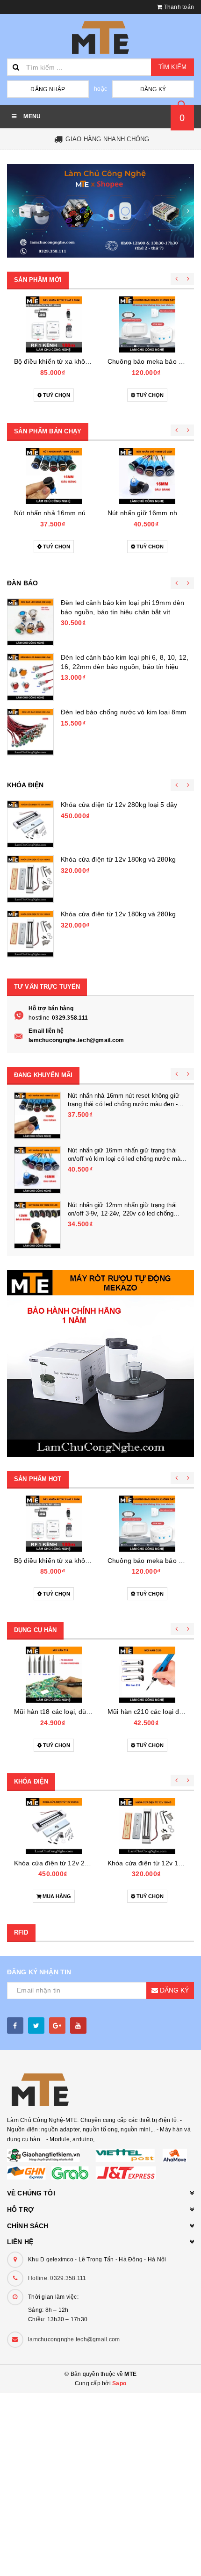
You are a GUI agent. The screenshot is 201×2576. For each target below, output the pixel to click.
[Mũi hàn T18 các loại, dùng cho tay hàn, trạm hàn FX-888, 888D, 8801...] (54, 1675)
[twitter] (36, 2026)
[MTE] (100, 211)
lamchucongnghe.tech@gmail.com (76, 1040)
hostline (39, 1018)
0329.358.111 (70, 1018)
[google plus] (57, 2026)
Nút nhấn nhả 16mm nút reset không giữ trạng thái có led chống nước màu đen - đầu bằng (124, 1104)
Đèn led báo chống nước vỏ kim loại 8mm (124, 712)
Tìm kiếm (172, 67)
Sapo (119, 2383)
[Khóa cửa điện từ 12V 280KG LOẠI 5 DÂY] (30, 824)
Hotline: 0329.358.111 (57, 2278)
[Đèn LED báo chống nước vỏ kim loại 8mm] (30, 732)
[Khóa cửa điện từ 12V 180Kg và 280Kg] (30, 879)
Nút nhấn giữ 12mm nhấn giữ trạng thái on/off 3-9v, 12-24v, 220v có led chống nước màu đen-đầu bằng (122, 1213)
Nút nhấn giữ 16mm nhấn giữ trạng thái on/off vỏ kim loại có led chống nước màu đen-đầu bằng (126, 1159)
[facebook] (15, 2026)
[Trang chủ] (100, 37)
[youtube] (78, 2026)
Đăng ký (153, 89)
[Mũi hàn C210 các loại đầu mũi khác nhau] (147, 1675)
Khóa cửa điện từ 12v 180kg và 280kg (118, 859)
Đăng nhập (48, 89)
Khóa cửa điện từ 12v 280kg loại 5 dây (119, 805)
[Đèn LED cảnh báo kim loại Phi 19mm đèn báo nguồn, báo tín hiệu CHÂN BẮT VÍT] (30, 622)
